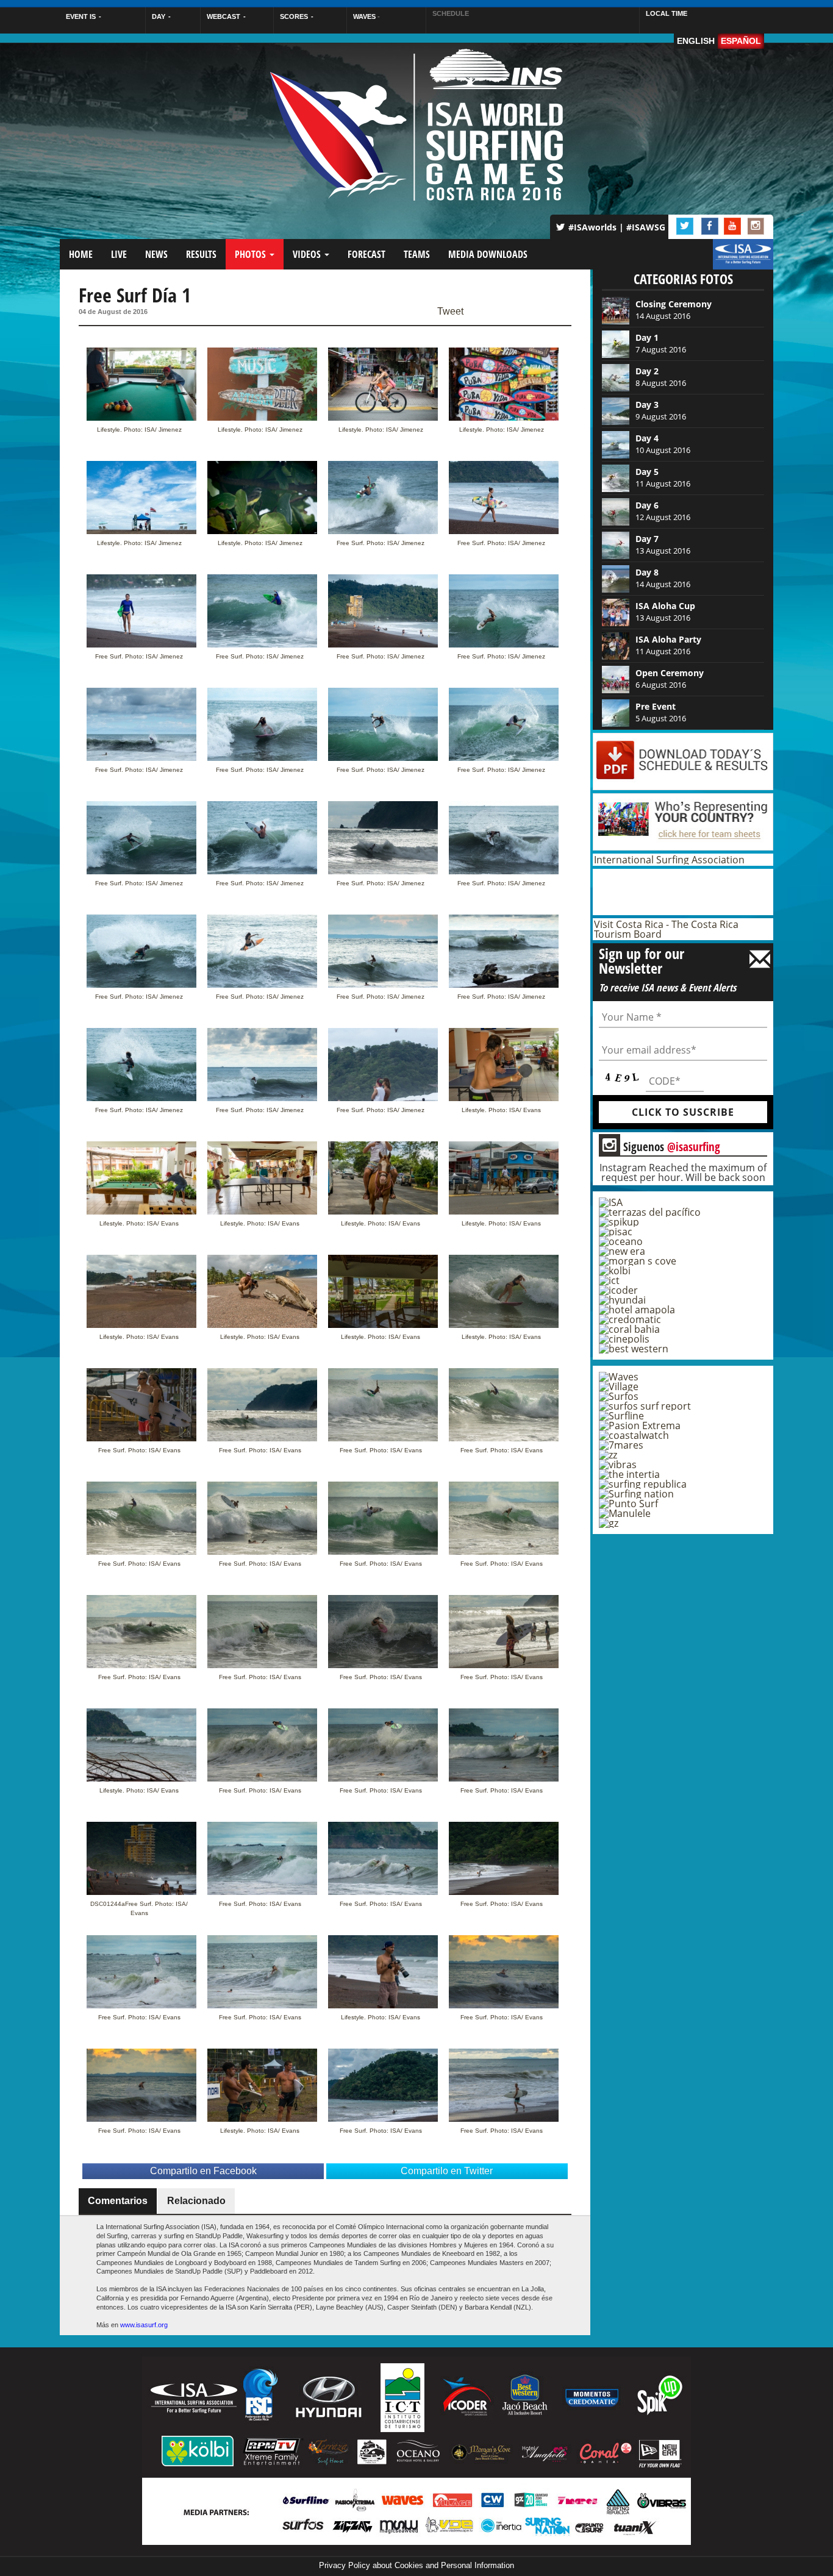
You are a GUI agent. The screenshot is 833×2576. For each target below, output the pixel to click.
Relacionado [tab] (196, 2201)
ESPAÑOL (741, 41)
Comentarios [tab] (118, 2201)
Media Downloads (488, 254)
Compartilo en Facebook (203, 2171)
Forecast (366, 254)
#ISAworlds (592, 227)
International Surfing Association (669, 860)
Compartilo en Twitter (447, 2171)
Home (81, 254)
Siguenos (661, 1146)
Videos (308, 254)
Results (201, 254)
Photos (252, 254)
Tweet (450, 312)
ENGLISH (696, 41)
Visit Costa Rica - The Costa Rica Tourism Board (666, 929)
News (156, 254)
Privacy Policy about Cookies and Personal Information (416, 2565)
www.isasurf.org (144, 2325)
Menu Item (734, 260)
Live (119, 254)
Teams (417, 254)
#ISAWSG (646, 227)
